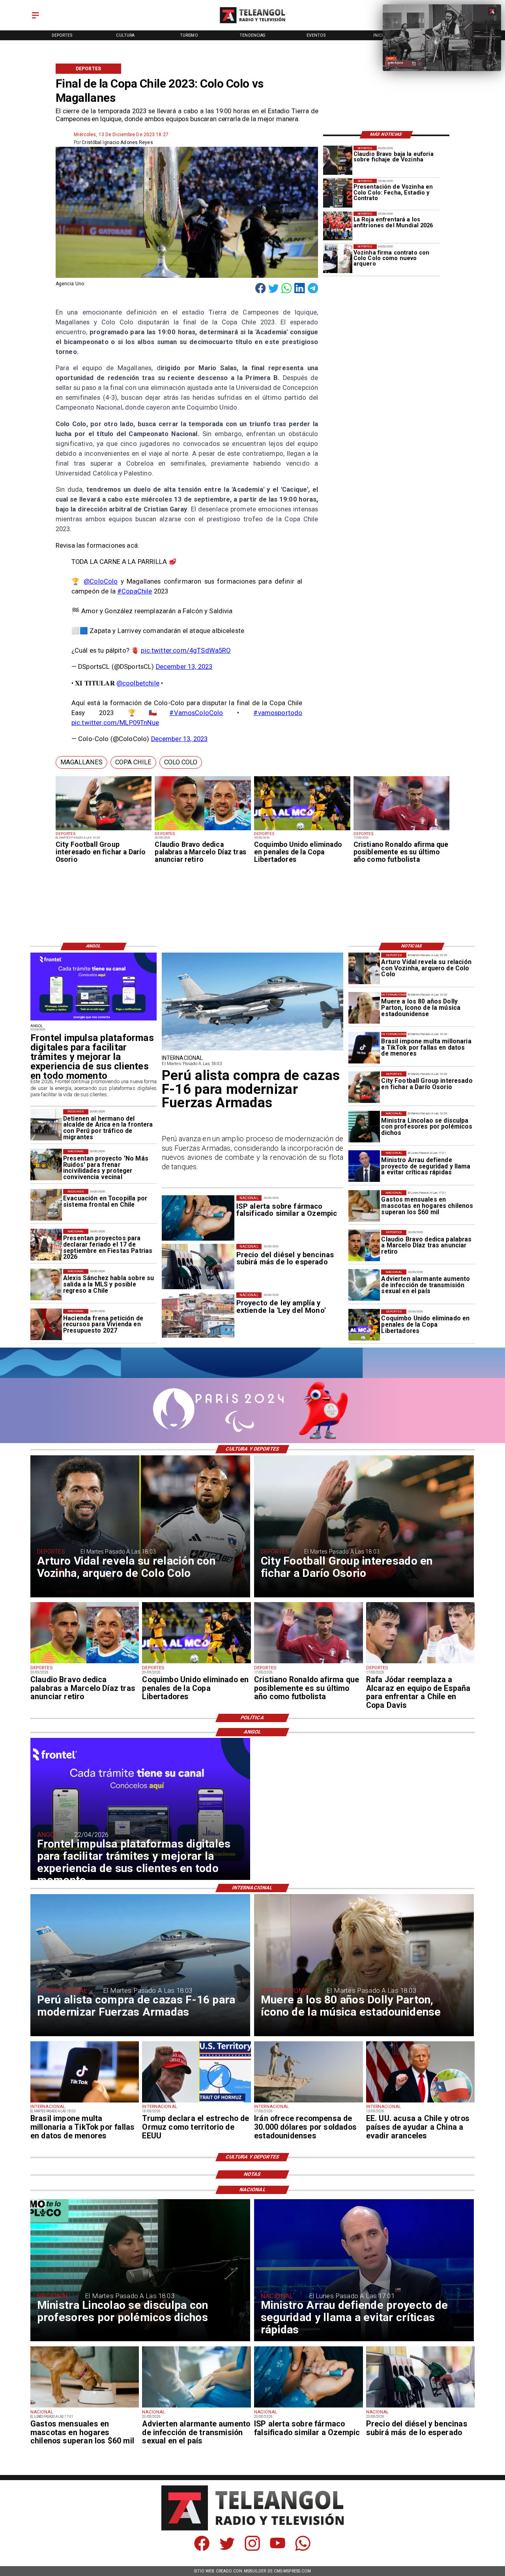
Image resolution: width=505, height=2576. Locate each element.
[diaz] (203, 830)
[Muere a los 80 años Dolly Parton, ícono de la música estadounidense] (364, 1008)
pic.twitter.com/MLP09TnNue (115, 723)
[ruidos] (46, 1165)
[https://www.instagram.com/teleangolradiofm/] (252, 2549)
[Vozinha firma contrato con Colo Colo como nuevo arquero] (338, 259)
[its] (364, 1285)
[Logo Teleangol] (252, 24)
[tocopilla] (46, 1205)
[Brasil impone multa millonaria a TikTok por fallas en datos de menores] (364, 1048)
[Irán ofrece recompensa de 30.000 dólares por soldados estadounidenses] (309, 2102)
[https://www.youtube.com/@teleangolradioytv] (278, 2549)
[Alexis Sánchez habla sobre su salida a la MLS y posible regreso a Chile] (46, 1285)
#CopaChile (135, 591)
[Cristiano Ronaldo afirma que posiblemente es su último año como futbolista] (402, 830)
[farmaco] (309, 2407)
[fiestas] (46, 1245)
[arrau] (364, 1166)
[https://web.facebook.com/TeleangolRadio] (202, 2549)
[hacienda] (46, 1325)
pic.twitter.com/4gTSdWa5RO (186, 651)
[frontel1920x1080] (94, 1020)
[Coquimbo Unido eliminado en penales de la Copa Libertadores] (302, 830)
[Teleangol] (36, 19)
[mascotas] (364, 1206)
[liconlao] (364, 1127)
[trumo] (421, 2102)
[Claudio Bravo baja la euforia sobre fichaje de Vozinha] (338, 160)
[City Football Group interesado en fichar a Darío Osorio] (104, 830)
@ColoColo (101, 581)
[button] (81, 763)
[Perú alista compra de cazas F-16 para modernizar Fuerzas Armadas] (253, 1050)
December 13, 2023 (184, 667)
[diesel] (421, 2407)
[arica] (46, 1125)
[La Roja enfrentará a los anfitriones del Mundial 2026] (338, 226)
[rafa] (421, 1663)
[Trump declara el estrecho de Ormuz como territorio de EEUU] (196, 2102)
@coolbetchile (138, 683)
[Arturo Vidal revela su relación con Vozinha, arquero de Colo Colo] (364, 968)
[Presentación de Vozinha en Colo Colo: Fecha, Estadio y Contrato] (338, 193)
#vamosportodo (278, 713)
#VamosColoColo (196, 713)
